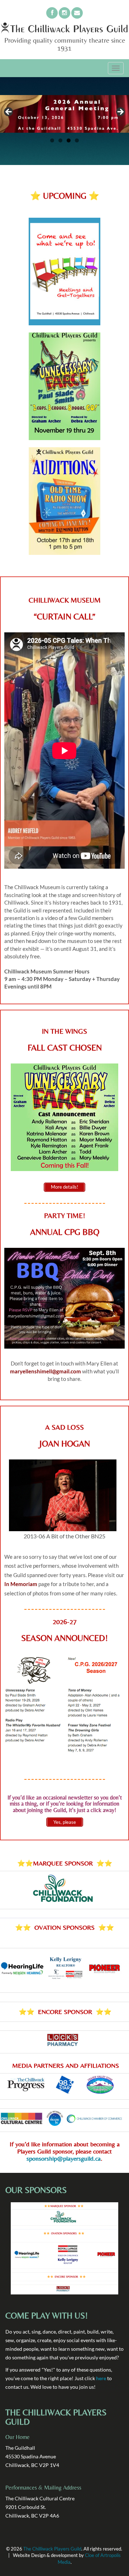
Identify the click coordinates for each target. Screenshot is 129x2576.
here (101, 2378)
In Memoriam (21, 1584)
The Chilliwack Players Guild (52, 2549)
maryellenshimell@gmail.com (46, 1371)
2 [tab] (60, 140)
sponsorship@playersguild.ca (64, 2158)
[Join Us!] (52, 13)
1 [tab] (52, 140)
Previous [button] (9, 112)
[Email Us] (77, 13)
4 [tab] (77, 140)
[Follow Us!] (64, 13)
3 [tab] (69, 140)
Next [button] (120, 112)
